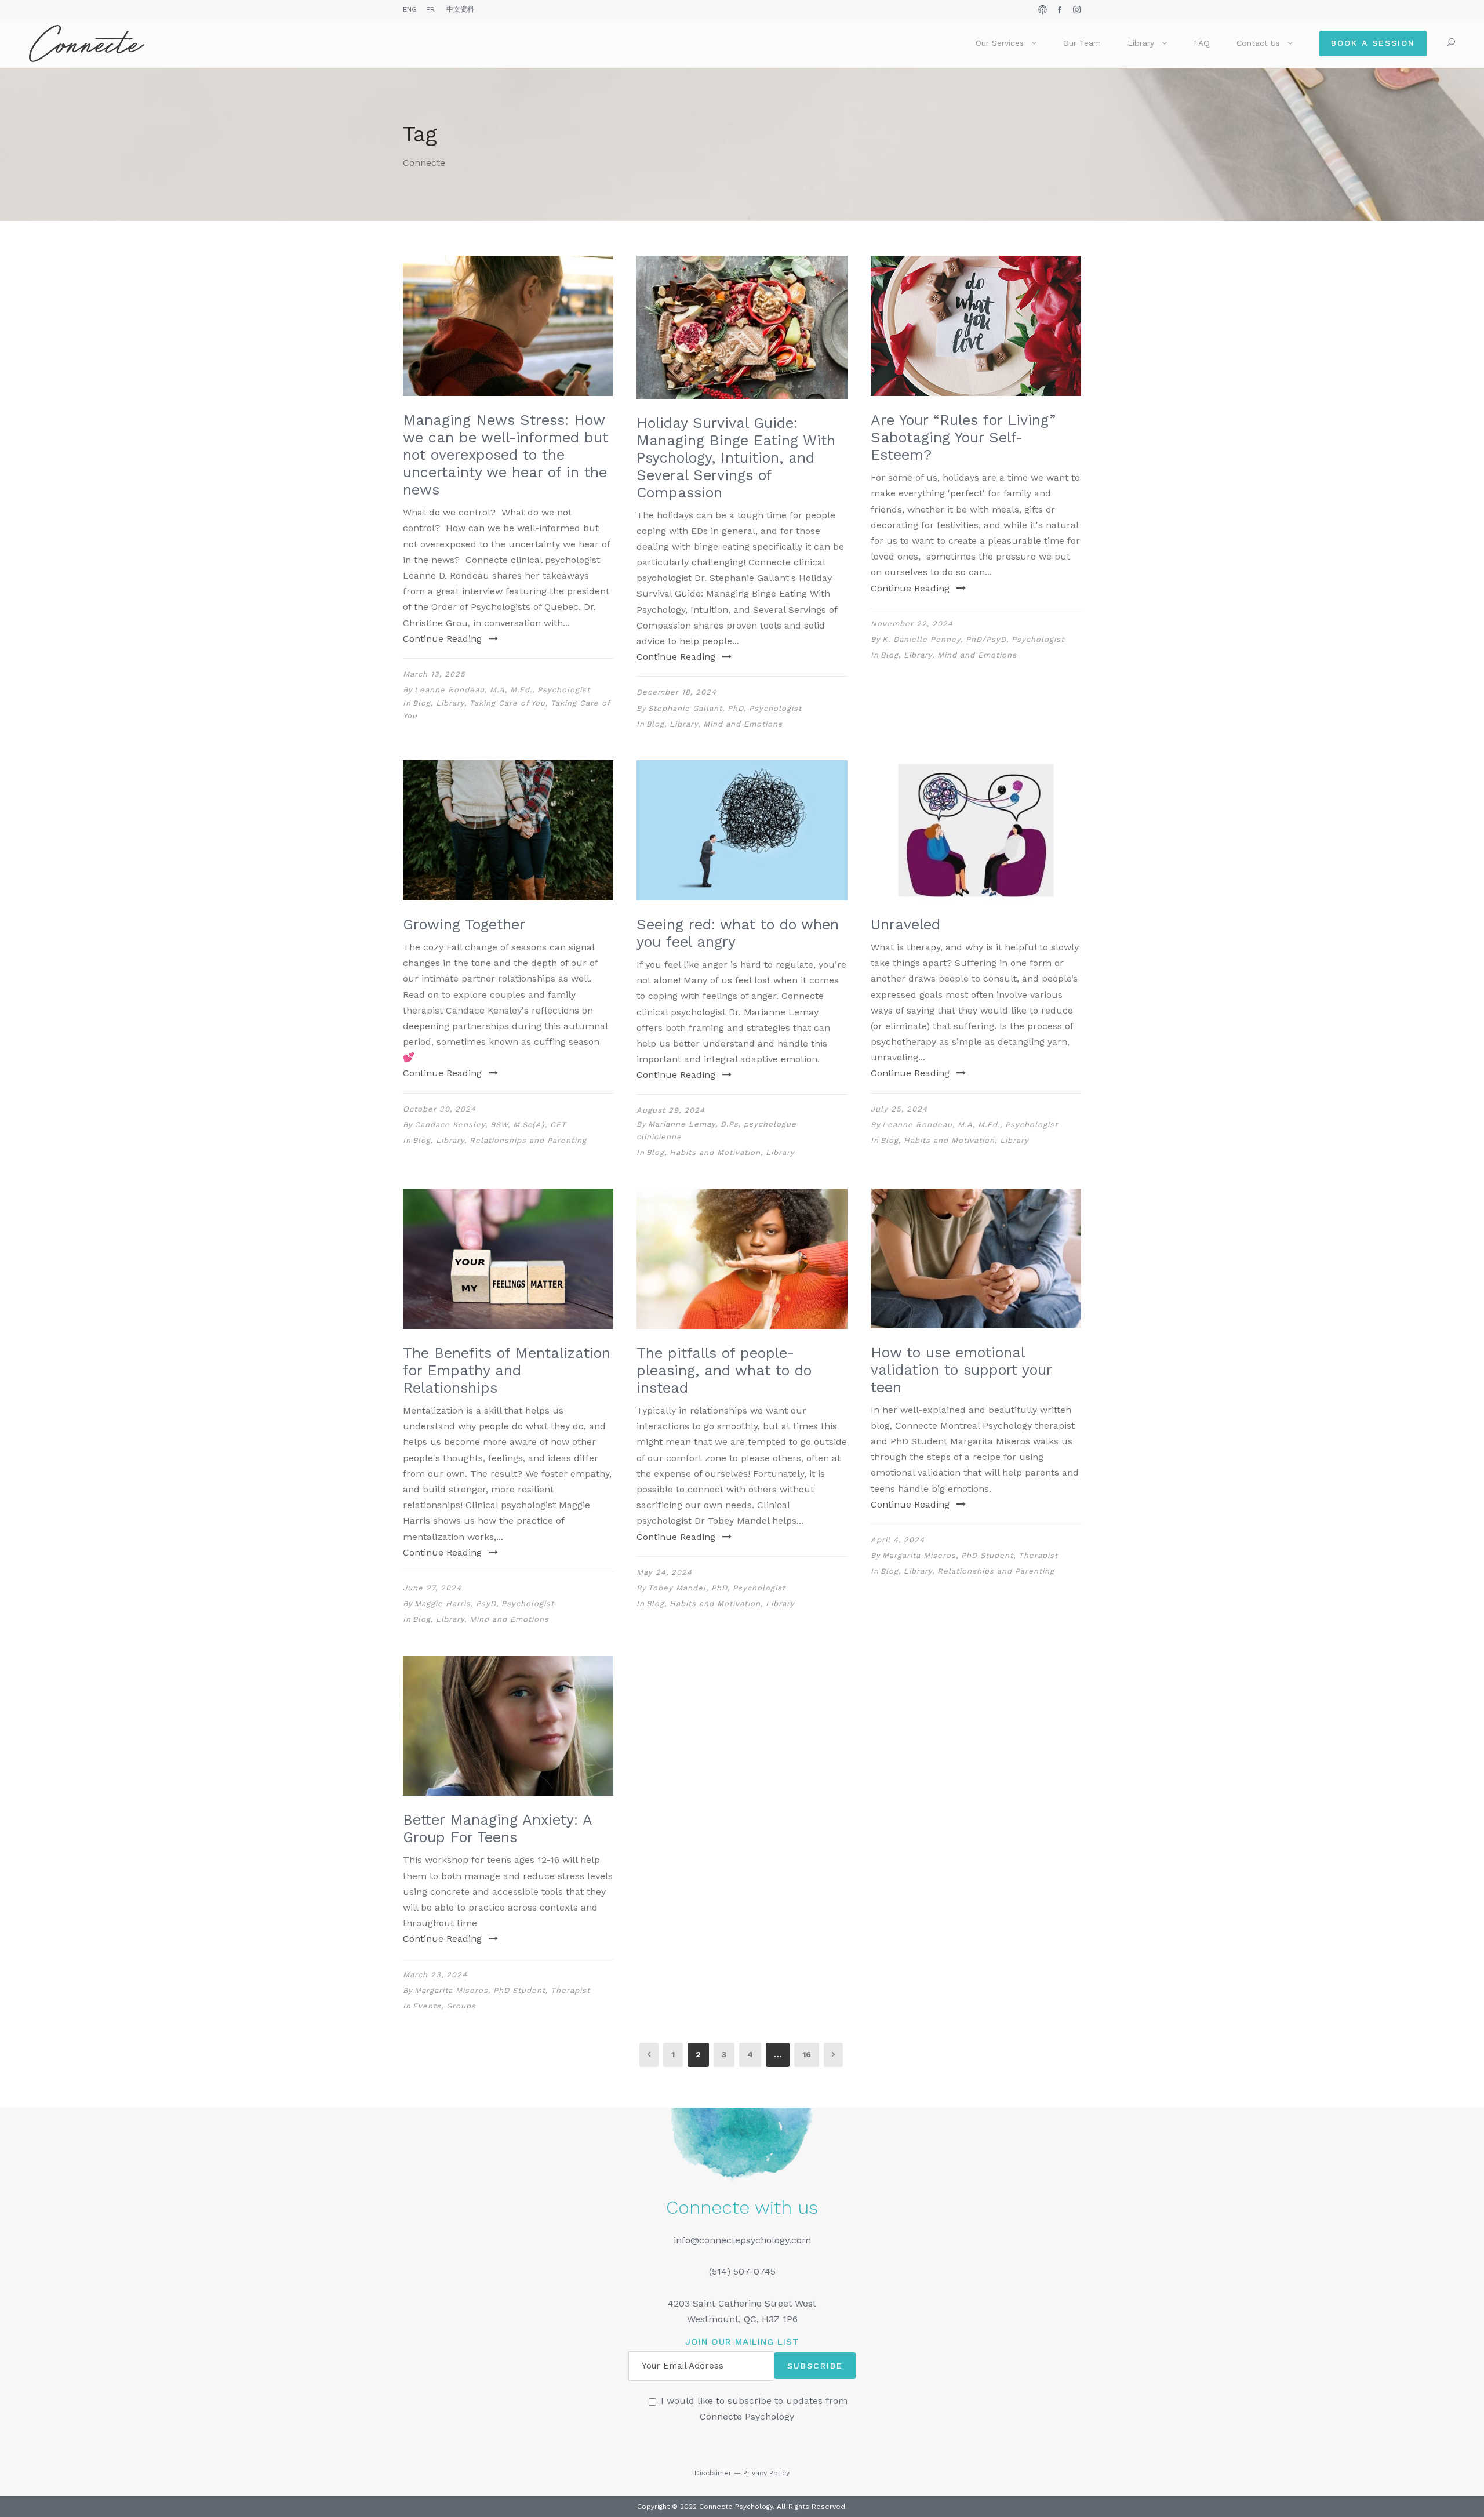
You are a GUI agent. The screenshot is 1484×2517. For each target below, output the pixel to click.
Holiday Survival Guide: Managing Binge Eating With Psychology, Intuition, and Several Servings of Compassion (736, 458)
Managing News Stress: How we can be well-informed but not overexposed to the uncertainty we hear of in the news (505, 455)
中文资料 (460, 9)
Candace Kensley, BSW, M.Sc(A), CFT (490, 1125)
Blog (422, 703)
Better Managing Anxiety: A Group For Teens (497, 1828)
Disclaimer (713, 2473)
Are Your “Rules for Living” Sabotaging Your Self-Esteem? (963, 437)
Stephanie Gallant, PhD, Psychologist (725, 708)
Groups (461, 2006)
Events (427, 2006)
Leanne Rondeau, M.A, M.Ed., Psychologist (502, 690)
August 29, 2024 (671, 1110)
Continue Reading (442, 639)
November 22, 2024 (912, 624)
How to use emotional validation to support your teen (961, 1370)
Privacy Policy (766, 2473)
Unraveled (905, 925)
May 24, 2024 (664, 1572)
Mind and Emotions (743, 724)
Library (1141, 43)
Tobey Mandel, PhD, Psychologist (717, 1588)
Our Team (1082, 43)
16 (807, 2054)
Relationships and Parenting (528, 1140)
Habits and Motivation (715, 1152)
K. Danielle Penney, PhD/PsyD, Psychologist (973, 639)
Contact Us (1258, 43)
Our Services (1000, 43)
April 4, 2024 (898, 1540)
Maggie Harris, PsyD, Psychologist (484, 1603)
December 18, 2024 (676, 692)
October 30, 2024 (439, 1109)
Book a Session (1373, 43)
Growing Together (464, 925)
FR (430, 9)
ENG (410, 9)
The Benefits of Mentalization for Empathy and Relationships (507, 1370)
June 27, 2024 (432, 1588)
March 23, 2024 (435, 1975)
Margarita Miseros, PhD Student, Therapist (970, 1555)
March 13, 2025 (434, 674)
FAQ (1202, 43)
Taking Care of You (508, 703)
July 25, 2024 (899, 1109)
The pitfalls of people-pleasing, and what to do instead (724, 1370)
